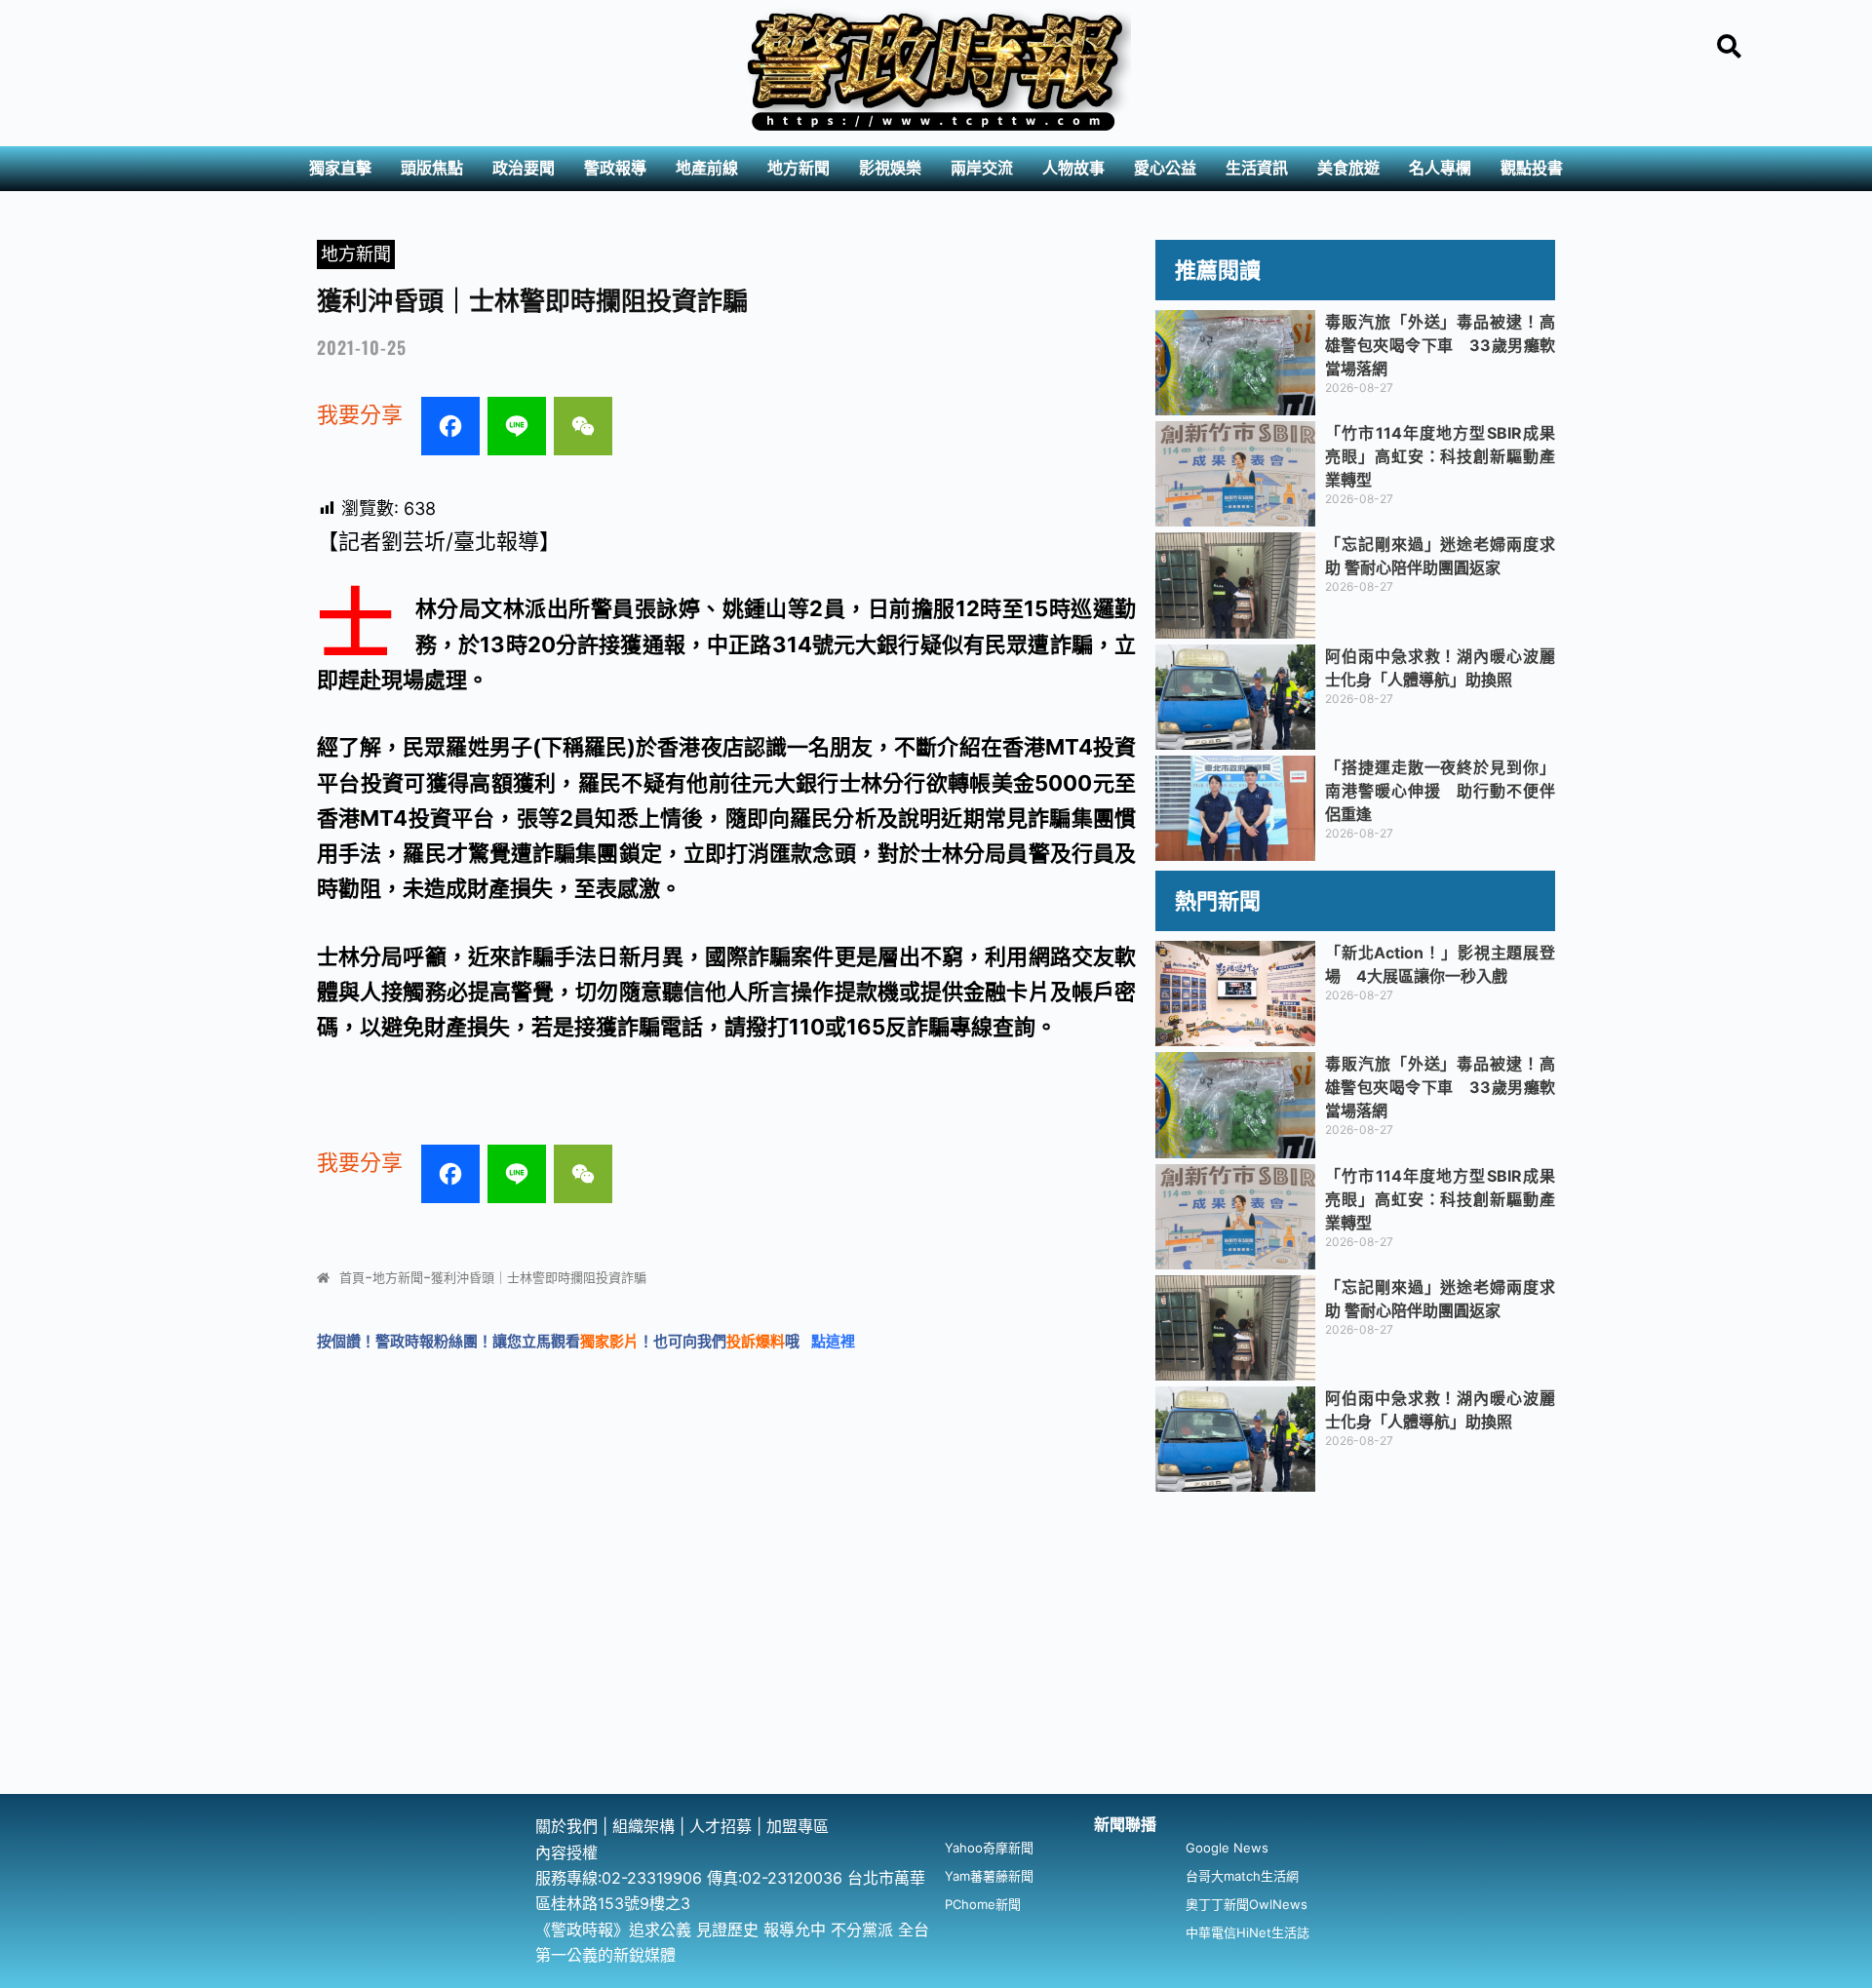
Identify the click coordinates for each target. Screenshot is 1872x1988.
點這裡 (833, 1341)
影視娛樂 (890, 168)
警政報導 (615, 168)
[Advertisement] (936, 1648)
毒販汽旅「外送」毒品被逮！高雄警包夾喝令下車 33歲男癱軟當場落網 (1440, 345)
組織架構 (643, 1826)
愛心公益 (1165, 168)
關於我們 (569, 1826)
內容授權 (566, 1852)
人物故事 (1073, 168)
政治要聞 (524, 168)
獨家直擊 (340, 168)
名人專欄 (1440, 168)
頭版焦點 (432, 168)
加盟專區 (798, 1826)
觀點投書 (1532, 168)
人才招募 (723, 1826)
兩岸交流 (982, 168)
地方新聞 (799, 168)
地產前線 (707, 168)
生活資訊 (1257, 168)
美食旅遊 (1348, 168)
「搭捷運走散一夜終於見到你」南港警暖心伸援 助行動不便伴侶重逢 (1440, 791)
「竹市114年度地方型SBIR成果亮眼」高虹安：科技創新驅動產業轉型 (1440, 456)
